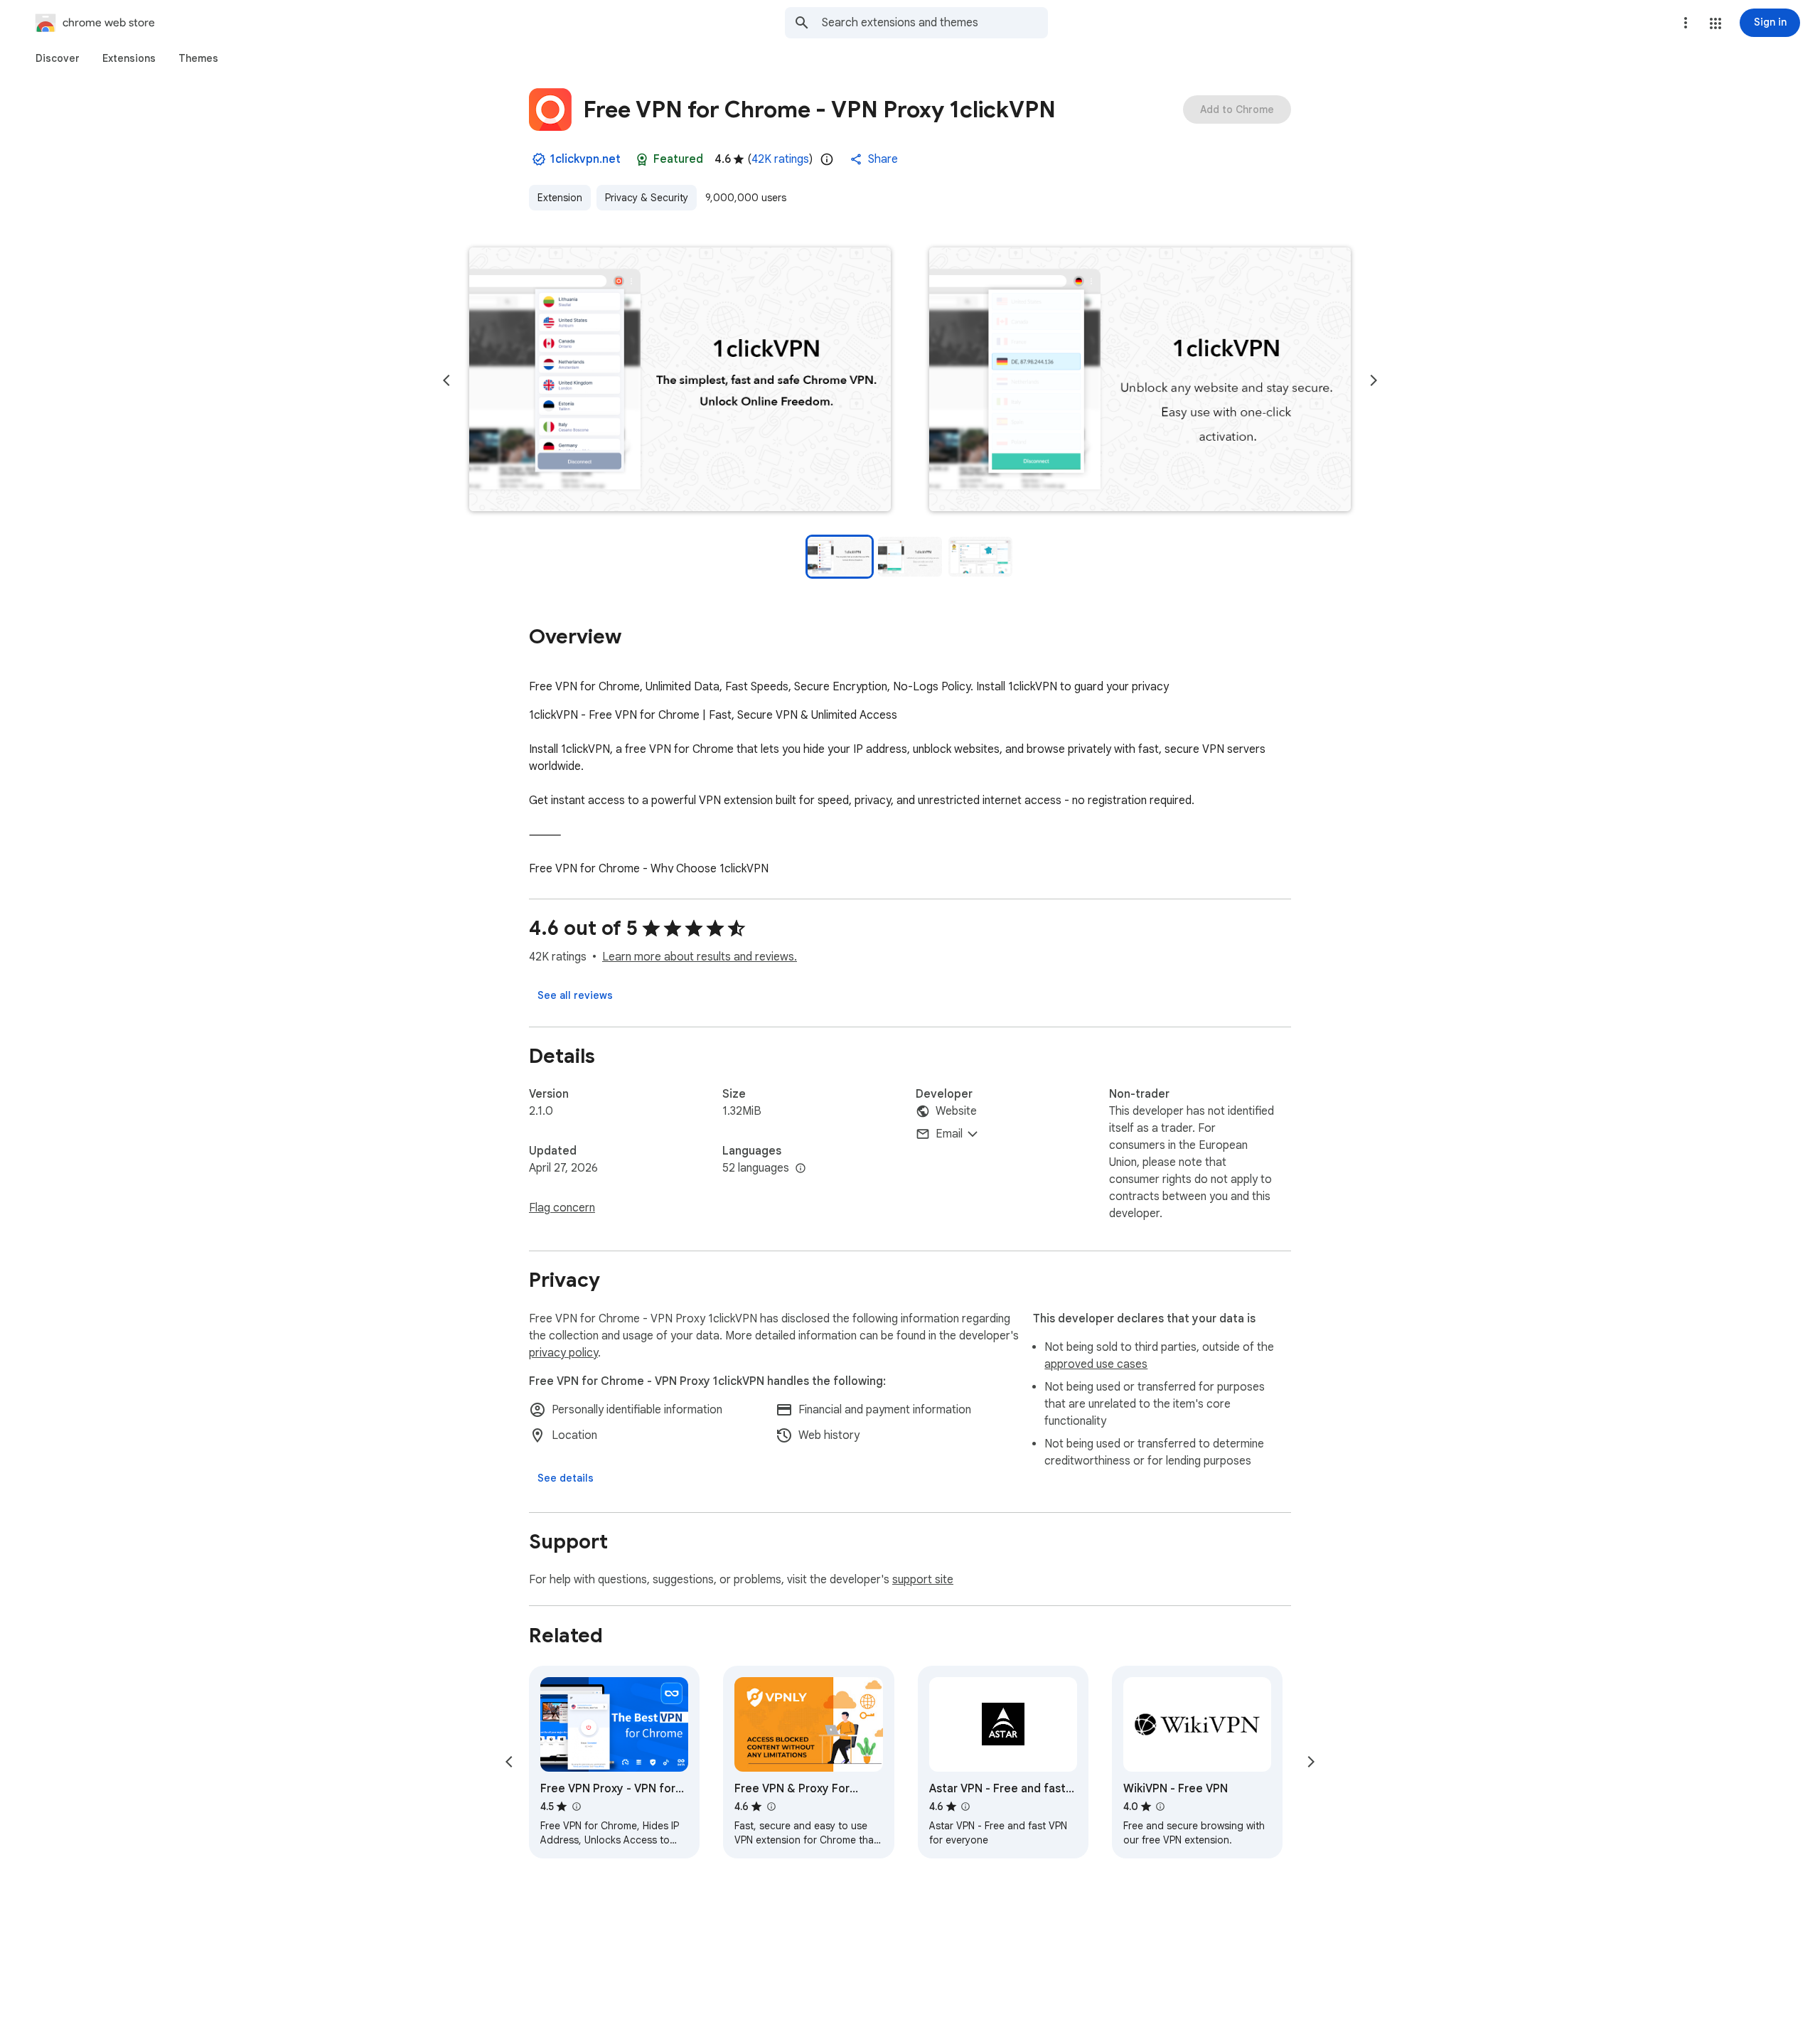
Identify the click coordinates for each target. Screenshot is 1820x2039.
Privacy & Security (647, 198)
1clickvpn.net (585, 159)
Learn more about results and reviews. (700, 957)
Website (956, 1111)
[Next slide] (1374, 380)
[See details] (566, 1478)
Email (949, 1134)
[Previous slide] (446, 380)
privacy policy (563, 1353)
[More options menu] (1686, 23)
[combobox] (935, 23)
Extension (560, 198)
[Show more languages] (801, 1169)
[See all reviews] (575, 995)
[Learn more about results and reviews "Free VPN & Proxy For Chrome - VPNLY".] (771, 1807)
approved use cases (1096, 1364)
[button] (1715, 23)
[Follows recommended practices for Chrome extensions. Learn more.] (642, 159)
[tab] (58, 58)
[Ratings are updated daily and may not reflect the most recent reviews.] (827, 159)
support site (923, 1580)
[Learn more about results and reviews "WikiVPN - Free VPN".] (1160, 1807)
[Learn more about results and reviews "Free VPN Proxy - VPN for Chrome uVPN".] (576, 1807)
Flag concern (562, 1208)
